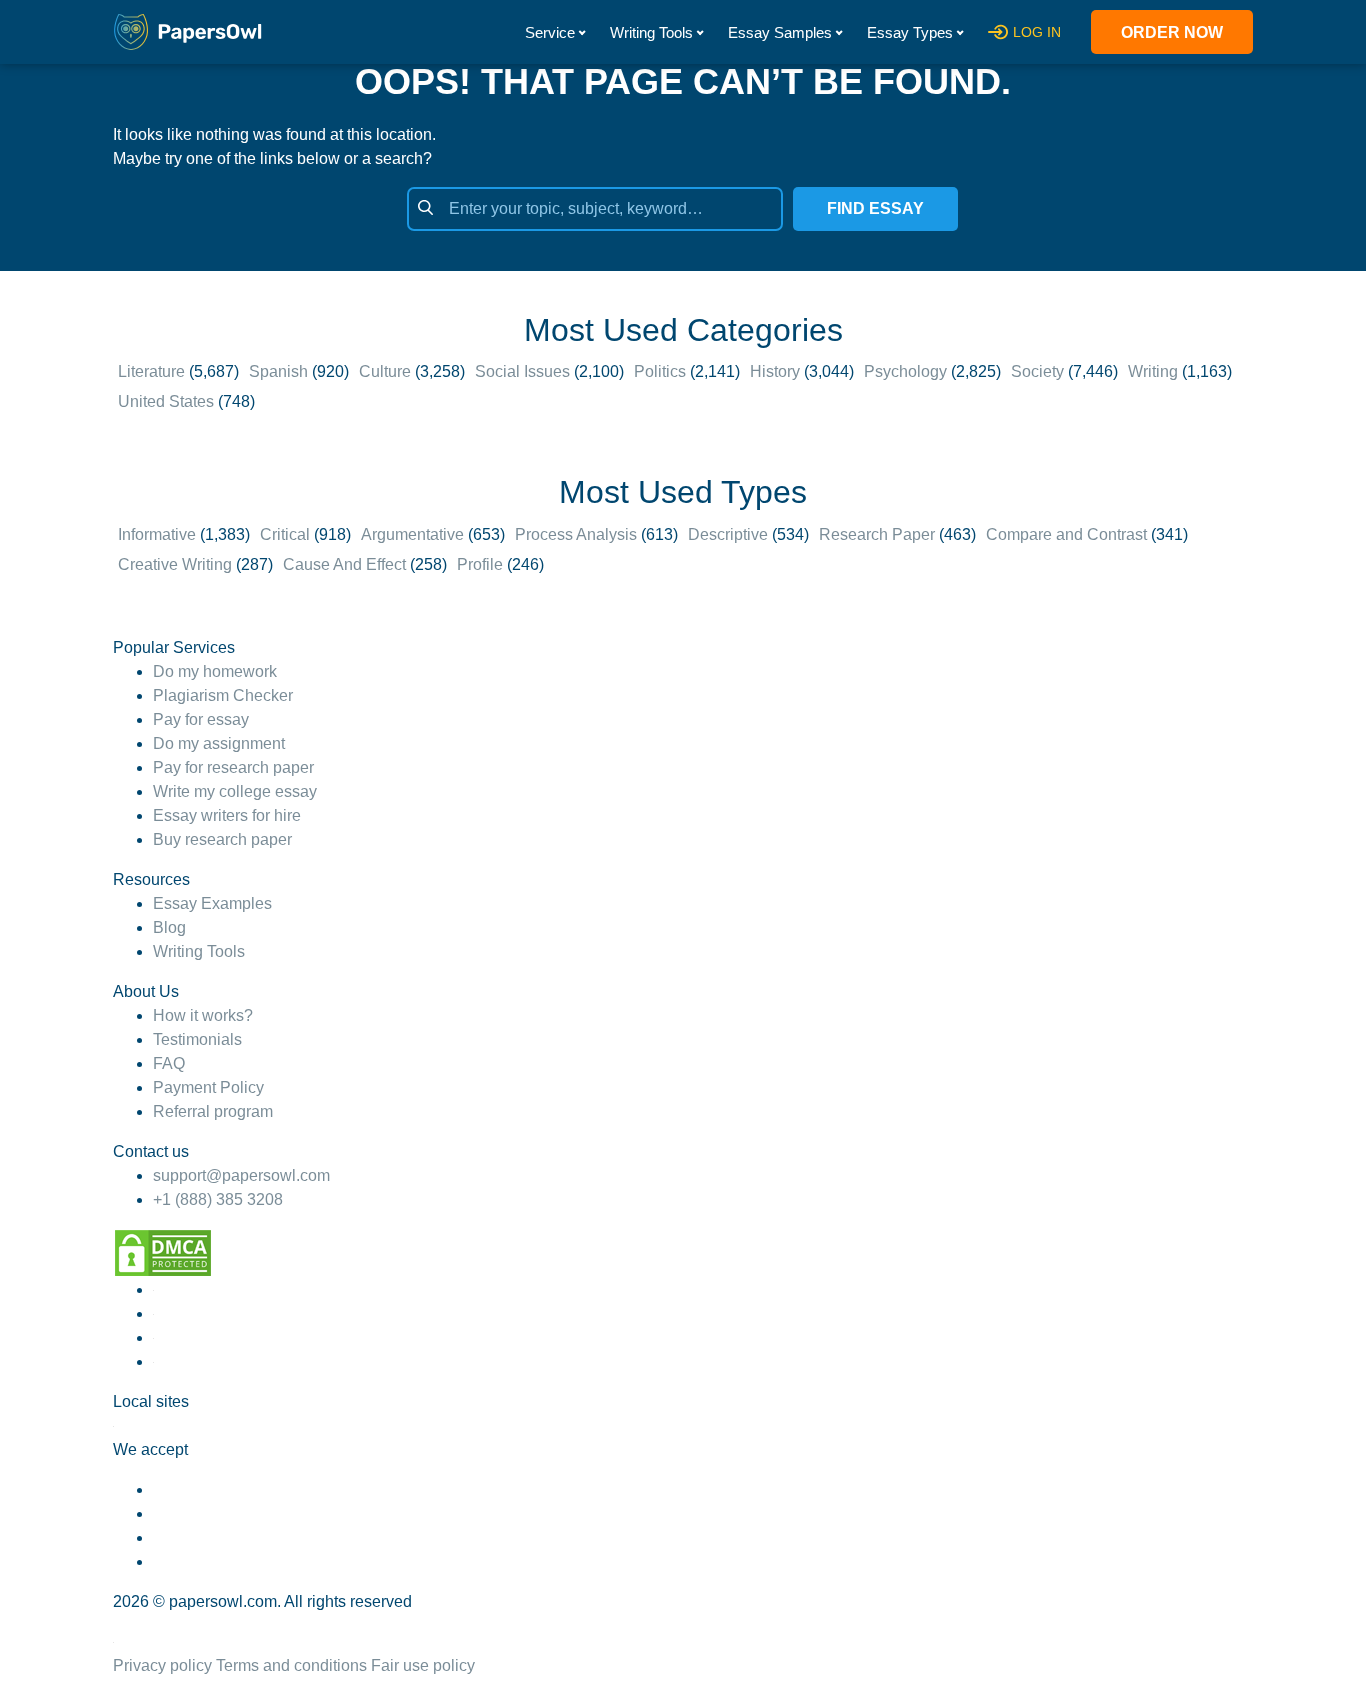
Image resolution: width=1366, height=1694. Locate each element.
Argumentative (412, 534)
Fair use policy (423, 1665)
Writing (1153, 371)
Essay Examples (212, 903)
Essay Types (910, 32)
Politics (660, 371)
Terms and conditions (291, 1665)
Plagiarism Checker (223, 695)
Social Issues (522, 371)
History (775, 371)
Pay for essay (201, 719)
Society (1037, 371)
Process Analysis (576, 534)
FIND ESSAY (875, 208)
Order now (1172, 32)
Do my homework (215, 671)
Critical (285, 534)
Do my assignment (219, 743)
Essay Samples (780, 32)
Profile (480, 564)
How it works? (203, 1015)
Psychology (905, 371)
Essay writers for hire (227, 815)
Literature (151, 371)
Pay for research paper (233, 767)
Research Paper (877, 534)
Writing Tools (651, 32)
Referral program (213, 1111)
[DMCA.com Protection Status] (163, 1251)
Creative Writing (175, 564)
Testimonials (197, 1039)
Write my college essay (235, 791)
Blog (169, 927)
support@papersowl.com (241, 1175)
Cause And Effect (344, 564)
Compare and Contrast (1066, 534)
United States (166, 401)
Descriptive (728, 534)
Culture (385, 371)
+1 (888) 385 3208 (218, 1199)
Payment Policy (208, 1087)
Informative (157, 534)
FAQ (169, 1063)
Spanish (278, 371)
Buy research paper (222, 839)
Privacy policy (162, 1665)
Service (550, 32)
